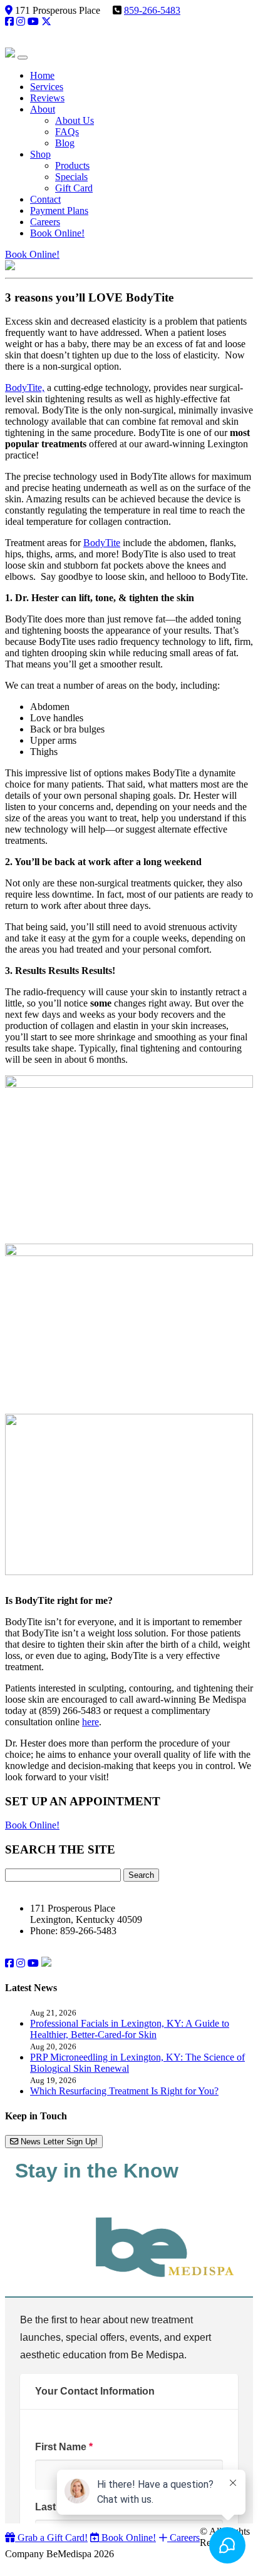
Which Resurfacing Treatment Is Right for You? (124, 2091)
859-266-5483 (152, 10)
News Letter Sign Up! (58, 2142)
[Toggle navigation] (23, 58)
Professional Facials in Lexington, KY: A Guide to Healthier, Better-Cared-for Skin (130, 2029)
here (90, 1722)
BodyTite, (25, 388)
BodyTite (102, 543)
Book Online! (32, 254)
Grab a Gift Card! (51, 2538)
